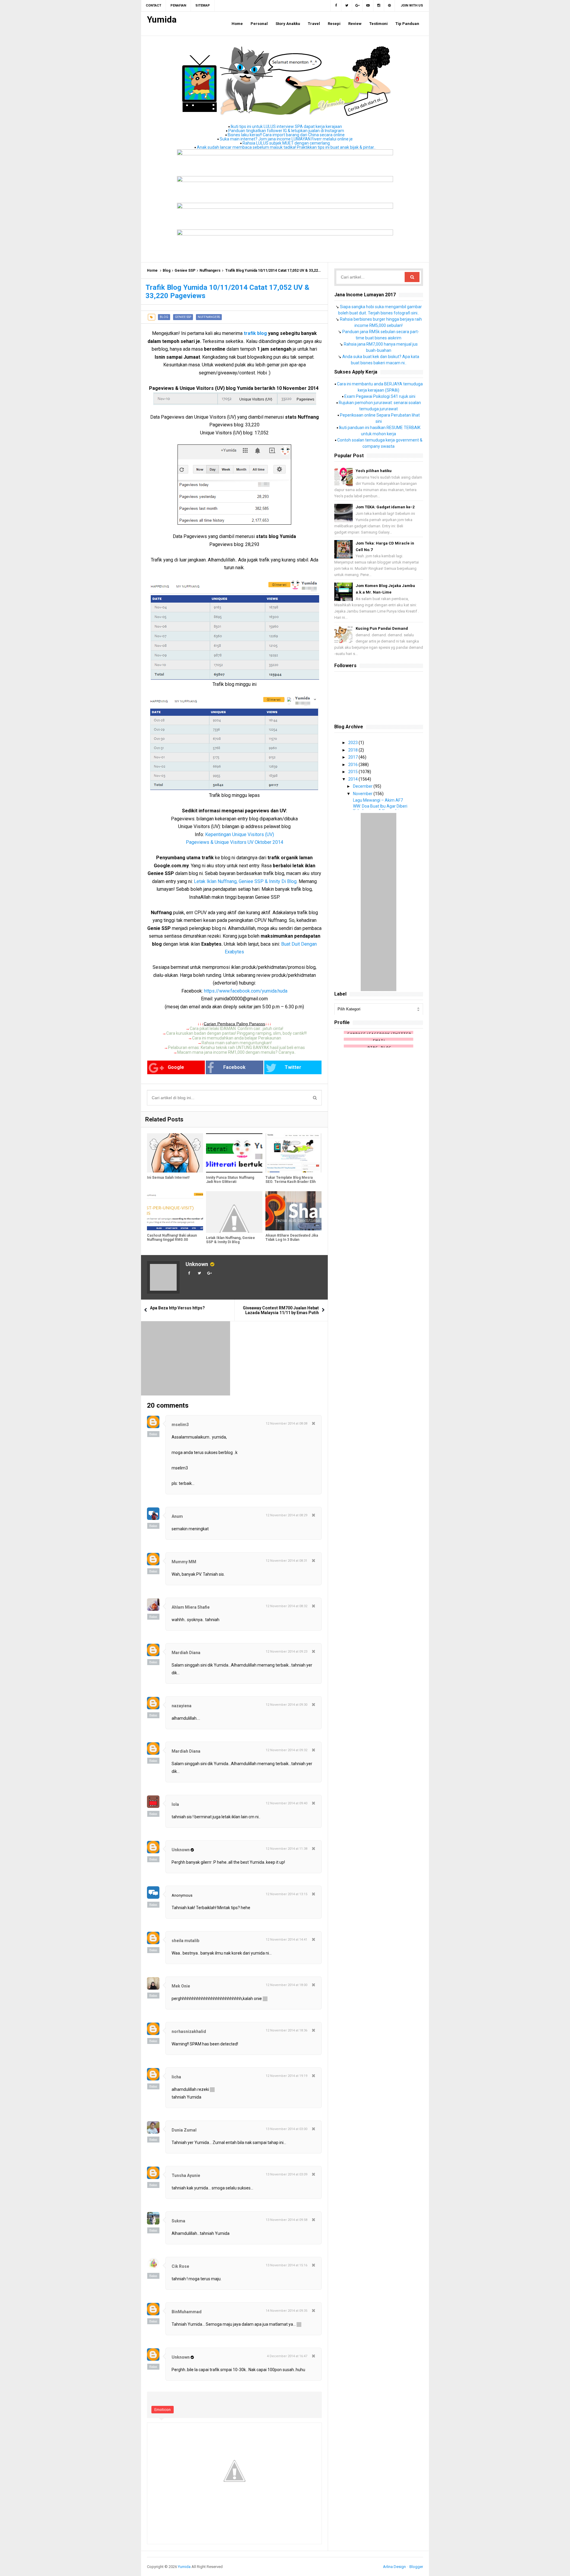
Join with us (412, 5)
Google (176, 1067)
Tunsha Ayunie (186, 2175)
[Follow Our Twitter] (347, 6)
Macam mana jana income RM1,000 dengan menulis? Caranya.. (237, 1052)
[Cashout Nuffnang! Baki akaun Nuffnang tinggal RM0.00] (175, 1211)
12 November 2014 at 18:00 (286, 1985)
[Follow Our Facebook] (336, 6)
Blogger (416, 2567)
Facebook (234, 1067)
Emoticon (163, 2410)
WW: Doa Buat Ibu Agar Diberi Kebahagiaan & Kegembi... (380, 808)
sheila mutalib (185, 1941)
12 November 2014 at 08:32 (286, 1606)
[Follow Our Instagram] (379, 6)
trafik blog (255, 333)
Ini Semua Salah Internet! (168, 1178)
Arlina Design (394, 2567)
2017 (353, 757)
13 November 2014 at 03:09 (286, 2174)
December (363, 786)
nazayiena (182, 1706)
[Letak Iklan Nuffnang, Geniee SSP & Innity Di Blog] (234, 1212)
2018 (353, 750)
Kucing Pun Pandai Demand (382, 628)
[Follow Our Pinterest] (389, 6)
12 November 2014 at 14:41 (286, 1940)
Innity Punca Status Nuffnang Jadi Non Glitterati (230, 1180)
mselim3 (180, 1425)
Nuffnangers (210, 270)
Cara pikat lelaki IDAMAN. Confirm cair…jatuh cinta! (236, 1028)
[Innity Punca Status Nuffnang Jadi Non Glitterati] (234, 1153)
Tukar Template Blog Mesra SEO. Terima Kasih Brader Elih (290, 1180)
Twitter (293, 1067)
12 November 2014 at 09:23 (286, 1652)
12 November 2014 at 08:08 (286, 1424)
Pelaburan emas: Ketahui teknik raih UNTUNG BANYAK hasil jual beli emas (236, 1048)
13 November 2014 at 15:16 (286, 2265)
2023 (353, 743)
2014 (353, 779)
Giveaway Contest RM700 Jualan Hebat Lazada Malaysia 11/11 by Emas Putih (281, 1310)
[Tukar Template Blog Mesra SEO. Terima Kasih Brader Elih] (293, 1153)
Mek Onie (181, 1986)
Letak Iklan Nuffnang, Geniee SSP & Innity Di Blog (231, 1240)
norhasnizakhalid (189, 2031)
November (363, 794)
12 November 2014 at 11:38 (286, 1849)
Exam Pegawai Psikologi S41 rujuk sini (380, 396)
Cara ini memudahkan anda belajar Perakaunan (237, 1038)
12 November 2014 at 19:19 (286, 2076)
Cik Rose (180, 2266)
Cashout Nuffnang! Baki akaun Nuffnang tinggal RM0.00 (172, 1238)
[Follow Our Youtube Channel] (368, 6)
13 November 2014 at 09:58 (286, 2220)
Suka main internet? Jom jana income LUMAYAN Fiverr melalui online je (286, 139)
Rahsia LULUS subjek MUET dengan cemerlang (286, 143)
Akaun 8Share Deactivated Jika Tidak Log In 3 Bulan (292, 1238)
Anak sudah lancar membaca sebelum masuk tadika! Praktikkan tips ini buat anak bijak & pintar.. (286, 147)
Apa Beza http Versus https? (177, 1308)
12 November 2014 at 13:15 (286, 1894)
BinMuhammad (187, 2312)
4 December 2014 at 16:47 (287, 2356)
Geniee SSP (185, 270)
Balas (153, 1434)
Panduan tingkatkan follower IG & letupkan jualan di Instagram (286, 131)
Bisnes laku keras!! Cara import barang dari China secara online (286, 135)
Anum (177, 1516)
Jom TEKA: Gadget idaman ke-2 (385, 507)
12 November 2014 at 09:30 (286, 1705)
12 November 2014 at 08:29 (286, 1515)
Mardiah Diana (186, 1653)
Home (152, 270)
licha (176, 2077)
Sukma (178, 2221)
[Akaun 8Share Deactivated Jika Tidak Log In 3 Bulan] (293, 1211)
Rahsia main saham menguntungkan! (237, 1043)
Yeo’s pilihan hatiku (374, 471)
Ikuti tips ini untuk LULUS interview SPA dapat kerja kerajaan (286, 126)
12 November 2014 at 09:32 (286, 1750)
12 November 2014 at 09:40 (286, 1803)
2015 (353, 772)
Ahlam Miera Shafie (191, 1607)
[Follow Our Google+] (357, 6)
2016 (353, 765)
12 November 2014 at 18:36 (286, 2030)
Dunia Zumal (184, 2130)
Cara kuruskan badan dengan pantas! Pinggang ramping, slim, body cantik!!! (236, 1033)
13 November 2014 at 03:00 (286, 2129)
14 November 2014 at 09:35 (286, 2311)
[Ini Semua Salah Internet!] (175, 1153)
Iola (175, 1804)
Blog (167, 270)
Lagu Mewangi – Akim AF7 (378, 800)
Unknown (197, 1264)
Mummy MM (184, 1562)
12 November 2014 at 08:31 (286, 1561)
